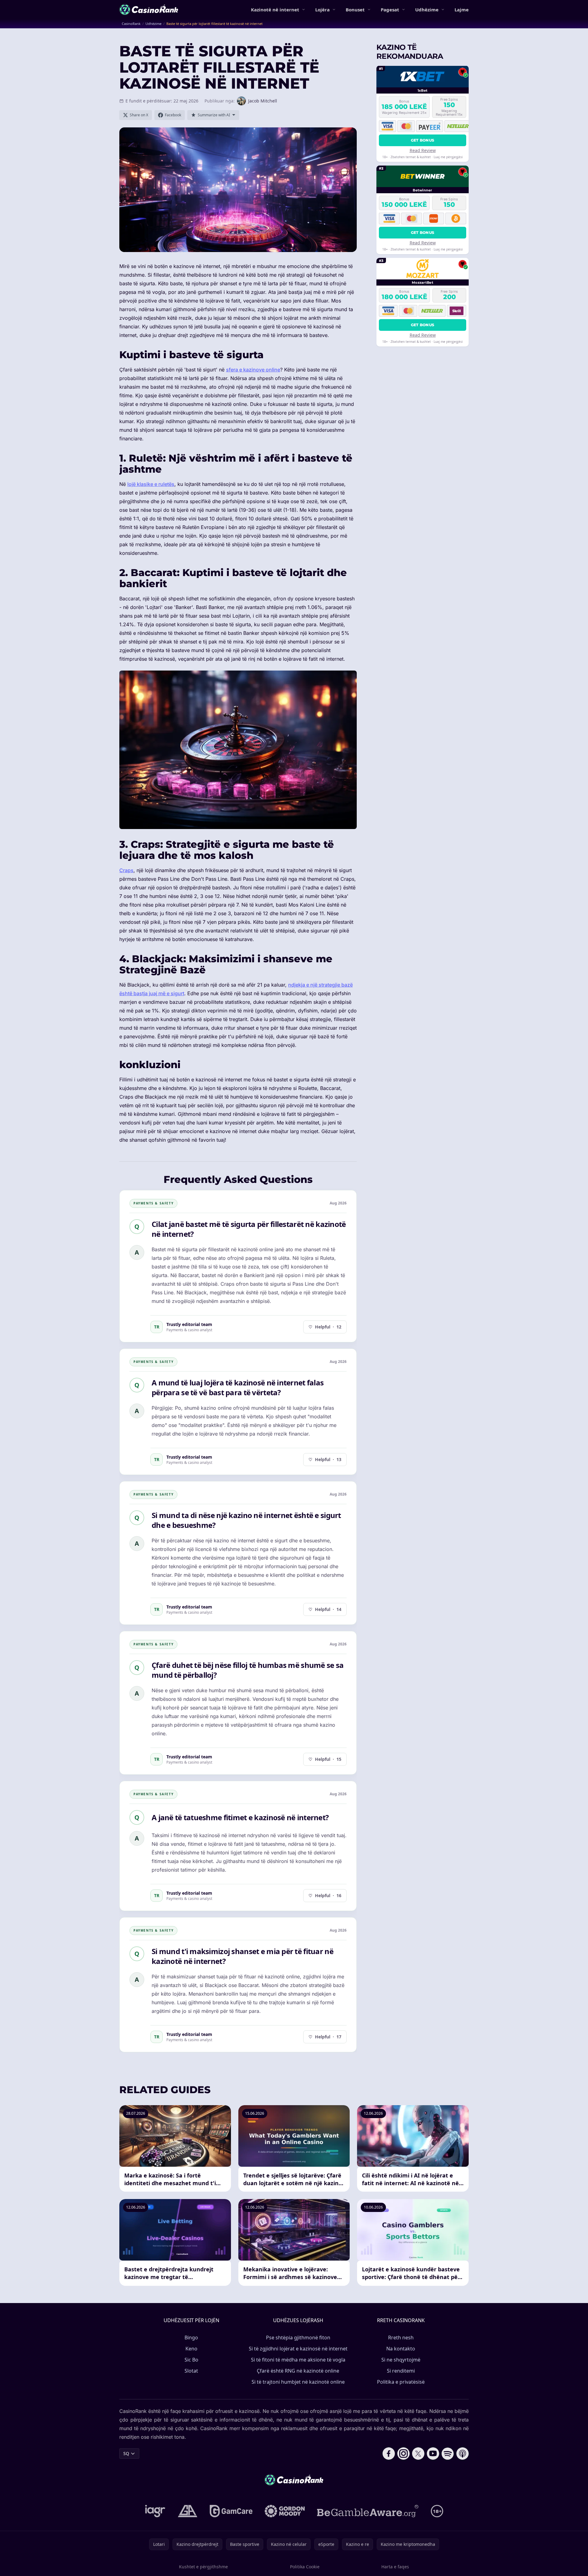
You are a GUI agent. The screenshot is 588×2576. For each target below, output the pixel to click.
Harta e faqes (395, 2567)
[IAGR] (155, 2511)
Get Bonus (423, 140)
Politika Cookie (305, 2567)
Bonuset (355, 10)
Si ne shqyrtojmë (401, 2360)
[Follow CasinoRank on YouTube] (433, 2454)
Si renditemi (401, 2371)
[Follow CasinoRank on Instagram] (403, 2454)
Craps (126, 870)
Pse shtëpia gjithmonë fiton (298, 2338)
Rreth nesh (401, 2338)
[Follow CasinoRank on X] (418, 2454)
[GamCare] (231, 2511)
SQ (126, 2453)
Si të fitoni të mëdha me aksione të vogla (298, 2360)
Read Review (423, 150)
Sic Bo (191, 2360)
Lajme (462, 10)
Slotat (191, 2371)
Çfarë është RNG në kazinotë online (298, 2371)
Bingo (191, 2338)
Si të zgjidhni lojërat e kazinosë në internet (298, 2349)
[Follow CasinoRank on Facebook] (389, 2454)
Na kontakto (401, 2349)
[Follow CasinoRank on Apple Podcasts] (463, 2454)
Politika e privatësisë (401, 2382)
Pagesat (390, 10)
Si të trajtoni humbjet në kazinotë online (298, 2382)
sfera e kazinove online (253, 370)
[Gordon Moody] (285, 2511)
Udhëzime (427, 10)
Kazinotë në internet (275, 10)
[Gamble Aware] (368, 2511)
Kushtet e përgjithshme (203, 2567)
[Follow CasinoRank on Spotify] (448, 2454)
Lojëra (322, 10)
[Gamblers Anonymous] (188, 2511)
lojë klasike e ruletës (151, 484)
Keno (191, 2349)
